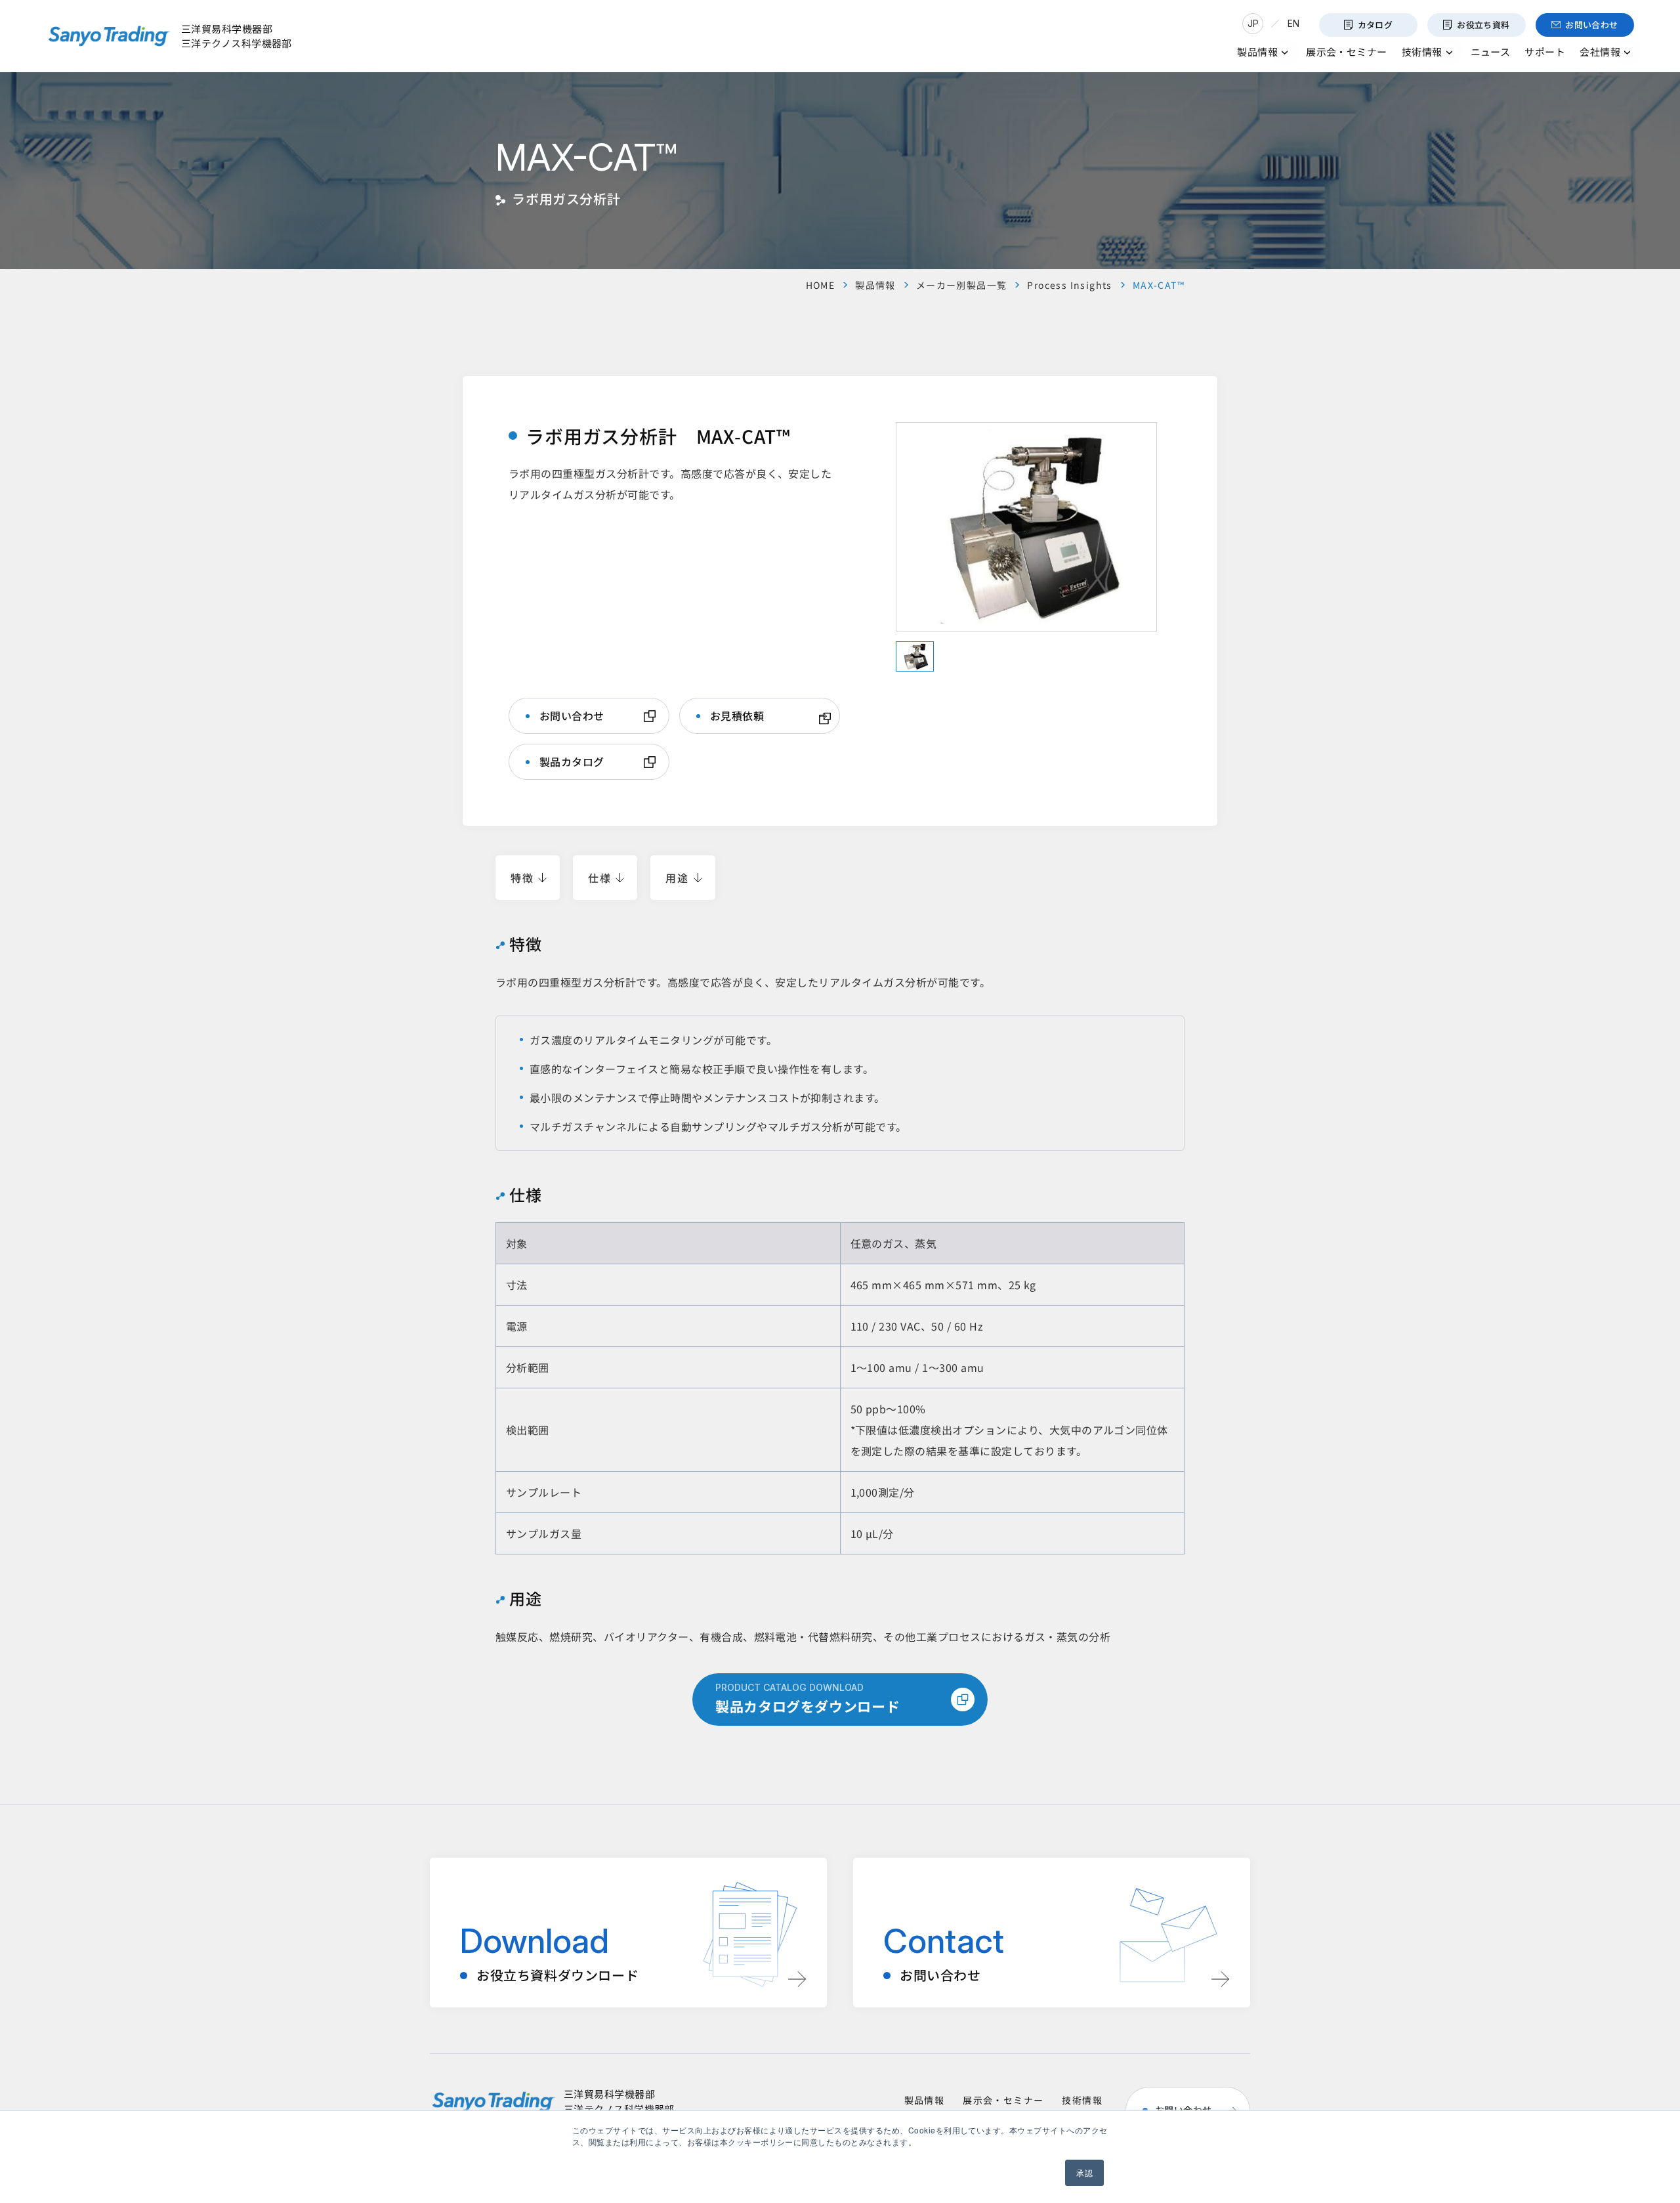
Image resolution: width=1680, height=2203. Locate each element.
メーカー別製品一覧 (962, 285)
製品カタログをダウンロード (808, 1699)
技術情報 (1082, 2100)
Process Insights (1069, 285)
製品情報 (875, 285)
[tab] (915, 656)
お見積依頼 (737, 716)
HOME (821, 285)
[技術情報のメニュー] (1449, 52)
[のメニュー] (1285, 52)
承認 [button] (1084, 2172)
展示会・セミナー (1003, 2100)
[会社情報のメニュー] (1627, 52)
